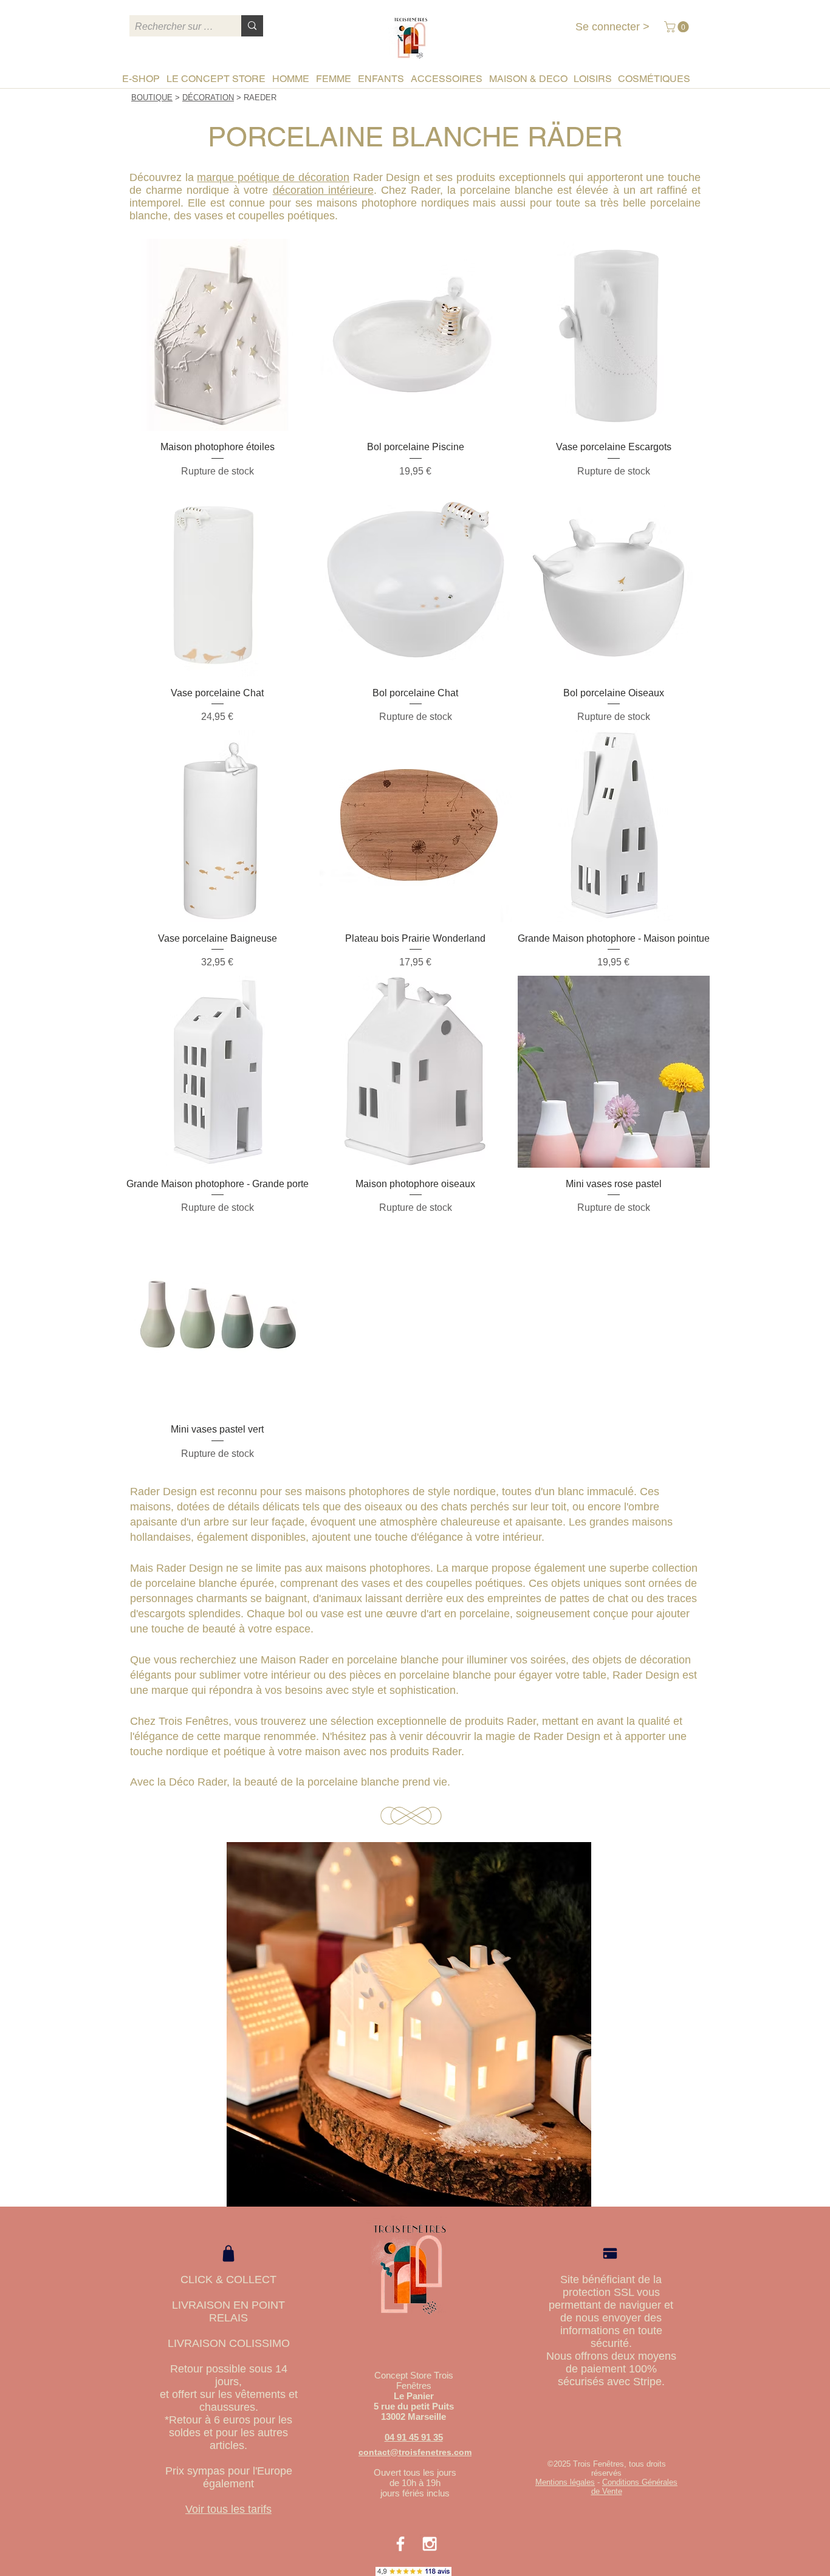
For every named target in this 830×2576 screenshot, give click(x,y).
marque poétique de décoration (273, 177)
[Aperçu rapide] (218, 335)
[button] (678, 27)
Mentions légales (565, 2482)
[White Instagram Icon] (430, 2544)
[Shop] (228, 2253)
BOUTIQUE (152, 98)
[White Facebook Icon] (400, 2544)
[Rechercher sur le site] (252, 26)
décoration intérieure (323, 190)
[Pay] (610, 2254)
